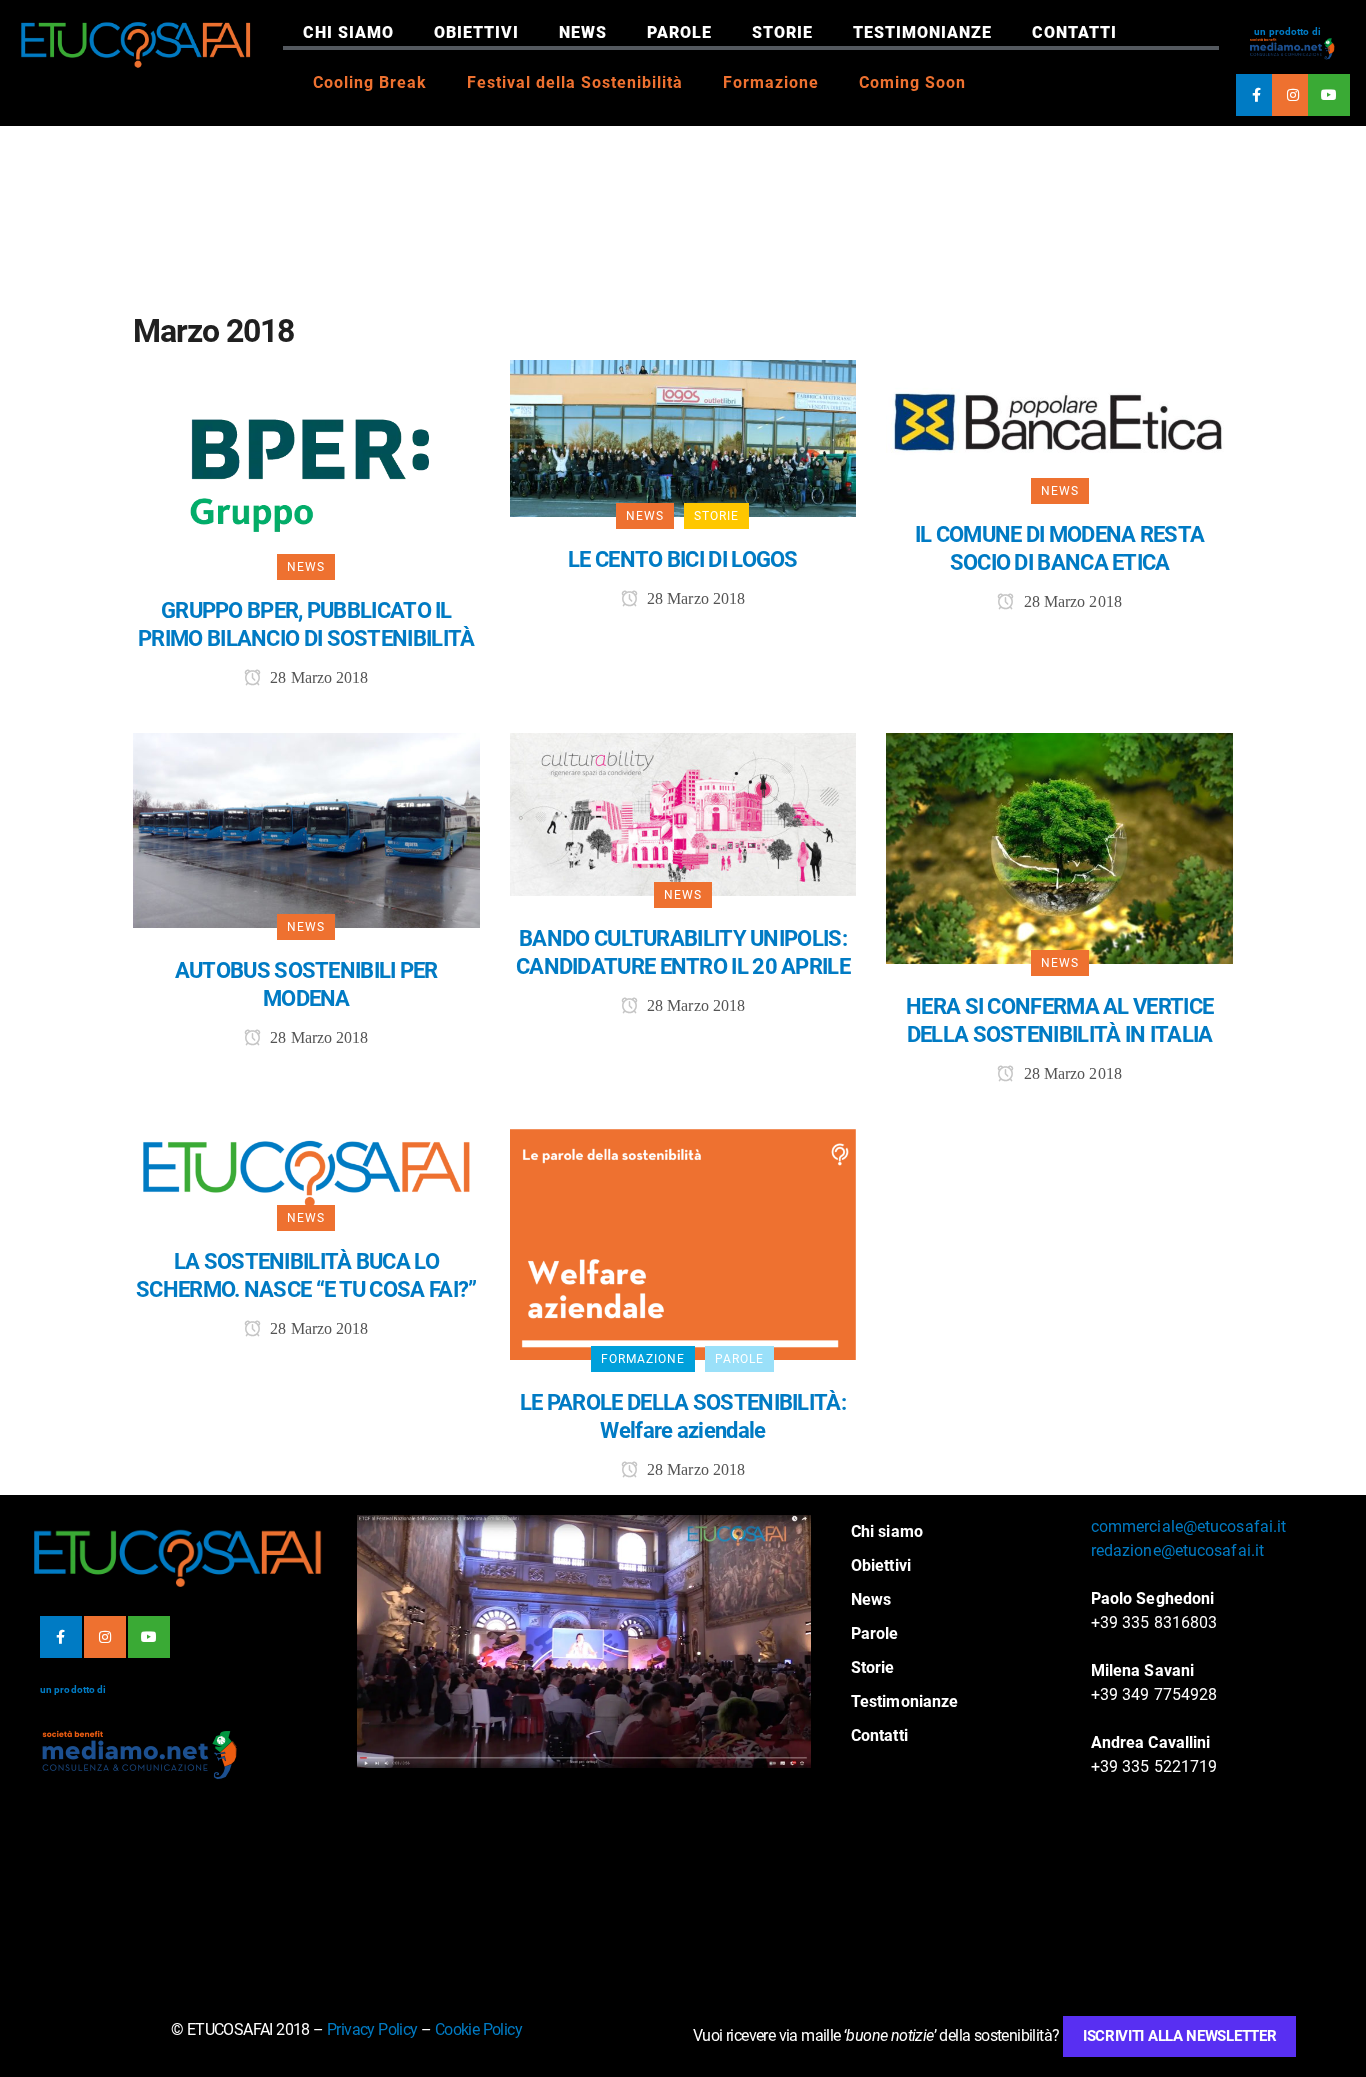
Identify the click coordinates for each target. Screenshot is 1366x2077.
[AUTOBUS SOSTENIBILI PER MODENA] (306, 829)
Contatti (1074, 32)
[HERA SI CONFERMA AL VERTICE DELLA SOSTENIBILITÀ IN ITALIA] (1059, 846)
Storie (782, 32)
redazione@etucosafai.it (1177, 1550)
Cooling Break (370, 82)
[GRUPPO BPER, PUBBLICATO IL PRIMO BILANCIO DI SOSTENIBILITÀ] (306, 462)
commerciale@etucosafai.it (1189, 1526)
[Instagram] (1293, 95)
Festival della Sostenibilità (575, 82)
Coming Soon (912, 82)
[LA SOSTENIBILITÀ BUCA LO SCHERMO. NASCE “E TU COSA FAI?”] (306, 1172)
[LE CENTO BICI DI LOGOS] (683, 437)
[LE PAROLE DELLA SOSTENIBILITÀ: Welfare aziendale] (683, 1243)
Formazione (771, 82)
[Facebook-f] (1257, 95)
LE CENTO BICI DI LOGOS (683, 559)
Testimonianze (922, 32)
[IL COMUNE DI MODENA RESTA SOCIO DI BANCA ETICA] (1059, 424)
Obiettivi (476, 32)
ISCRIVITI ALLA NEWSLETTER (1180, 2036)
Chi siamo (348, 32)
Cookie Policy (478, 2029)
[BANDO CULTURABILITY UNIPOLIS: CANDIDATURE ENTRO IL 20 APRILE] (683, 812)
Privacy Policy (372, 2029)
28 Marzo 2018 (317, 677)
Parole (679, 32)
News (583, 32)
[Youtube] (1329, 95)
